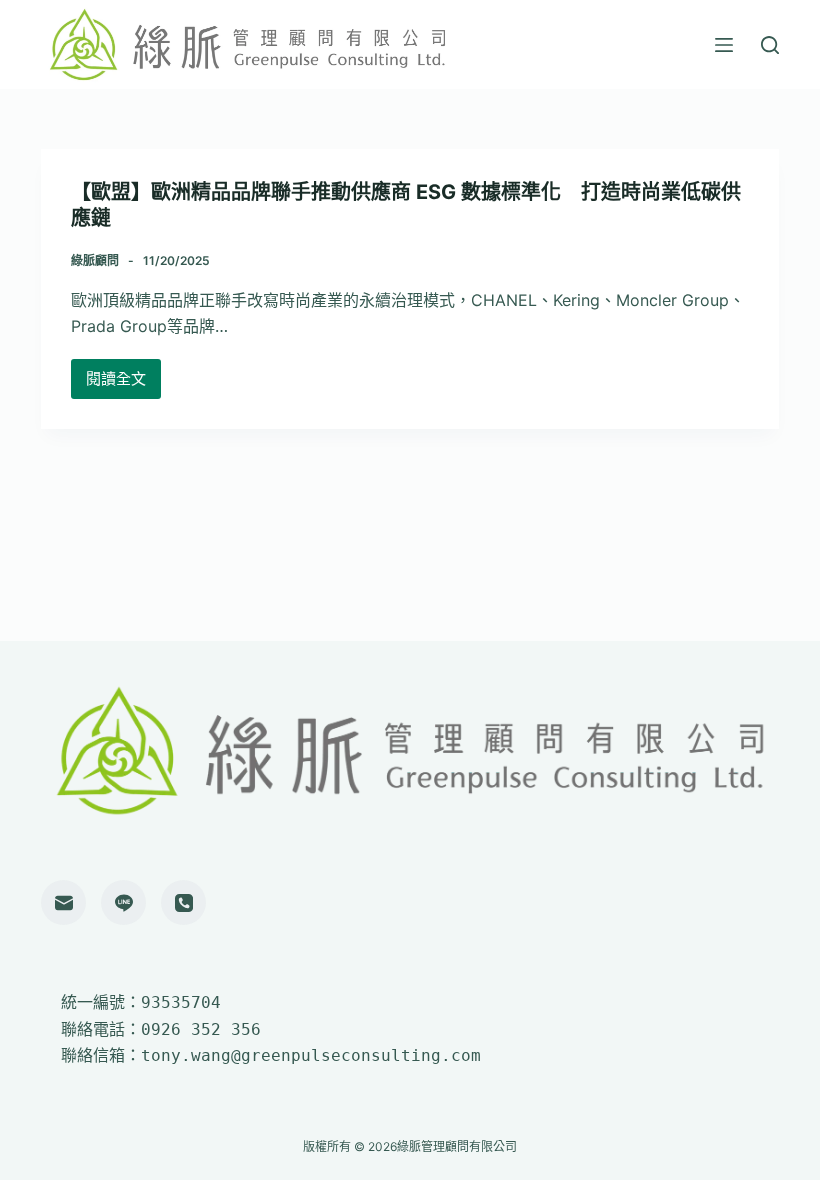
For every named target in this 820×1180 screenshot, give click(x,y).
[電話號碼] (183, 902)
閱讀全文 (116, 384)
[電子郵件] (63, 902)
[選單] (724, 45)
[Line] (123, 902)
